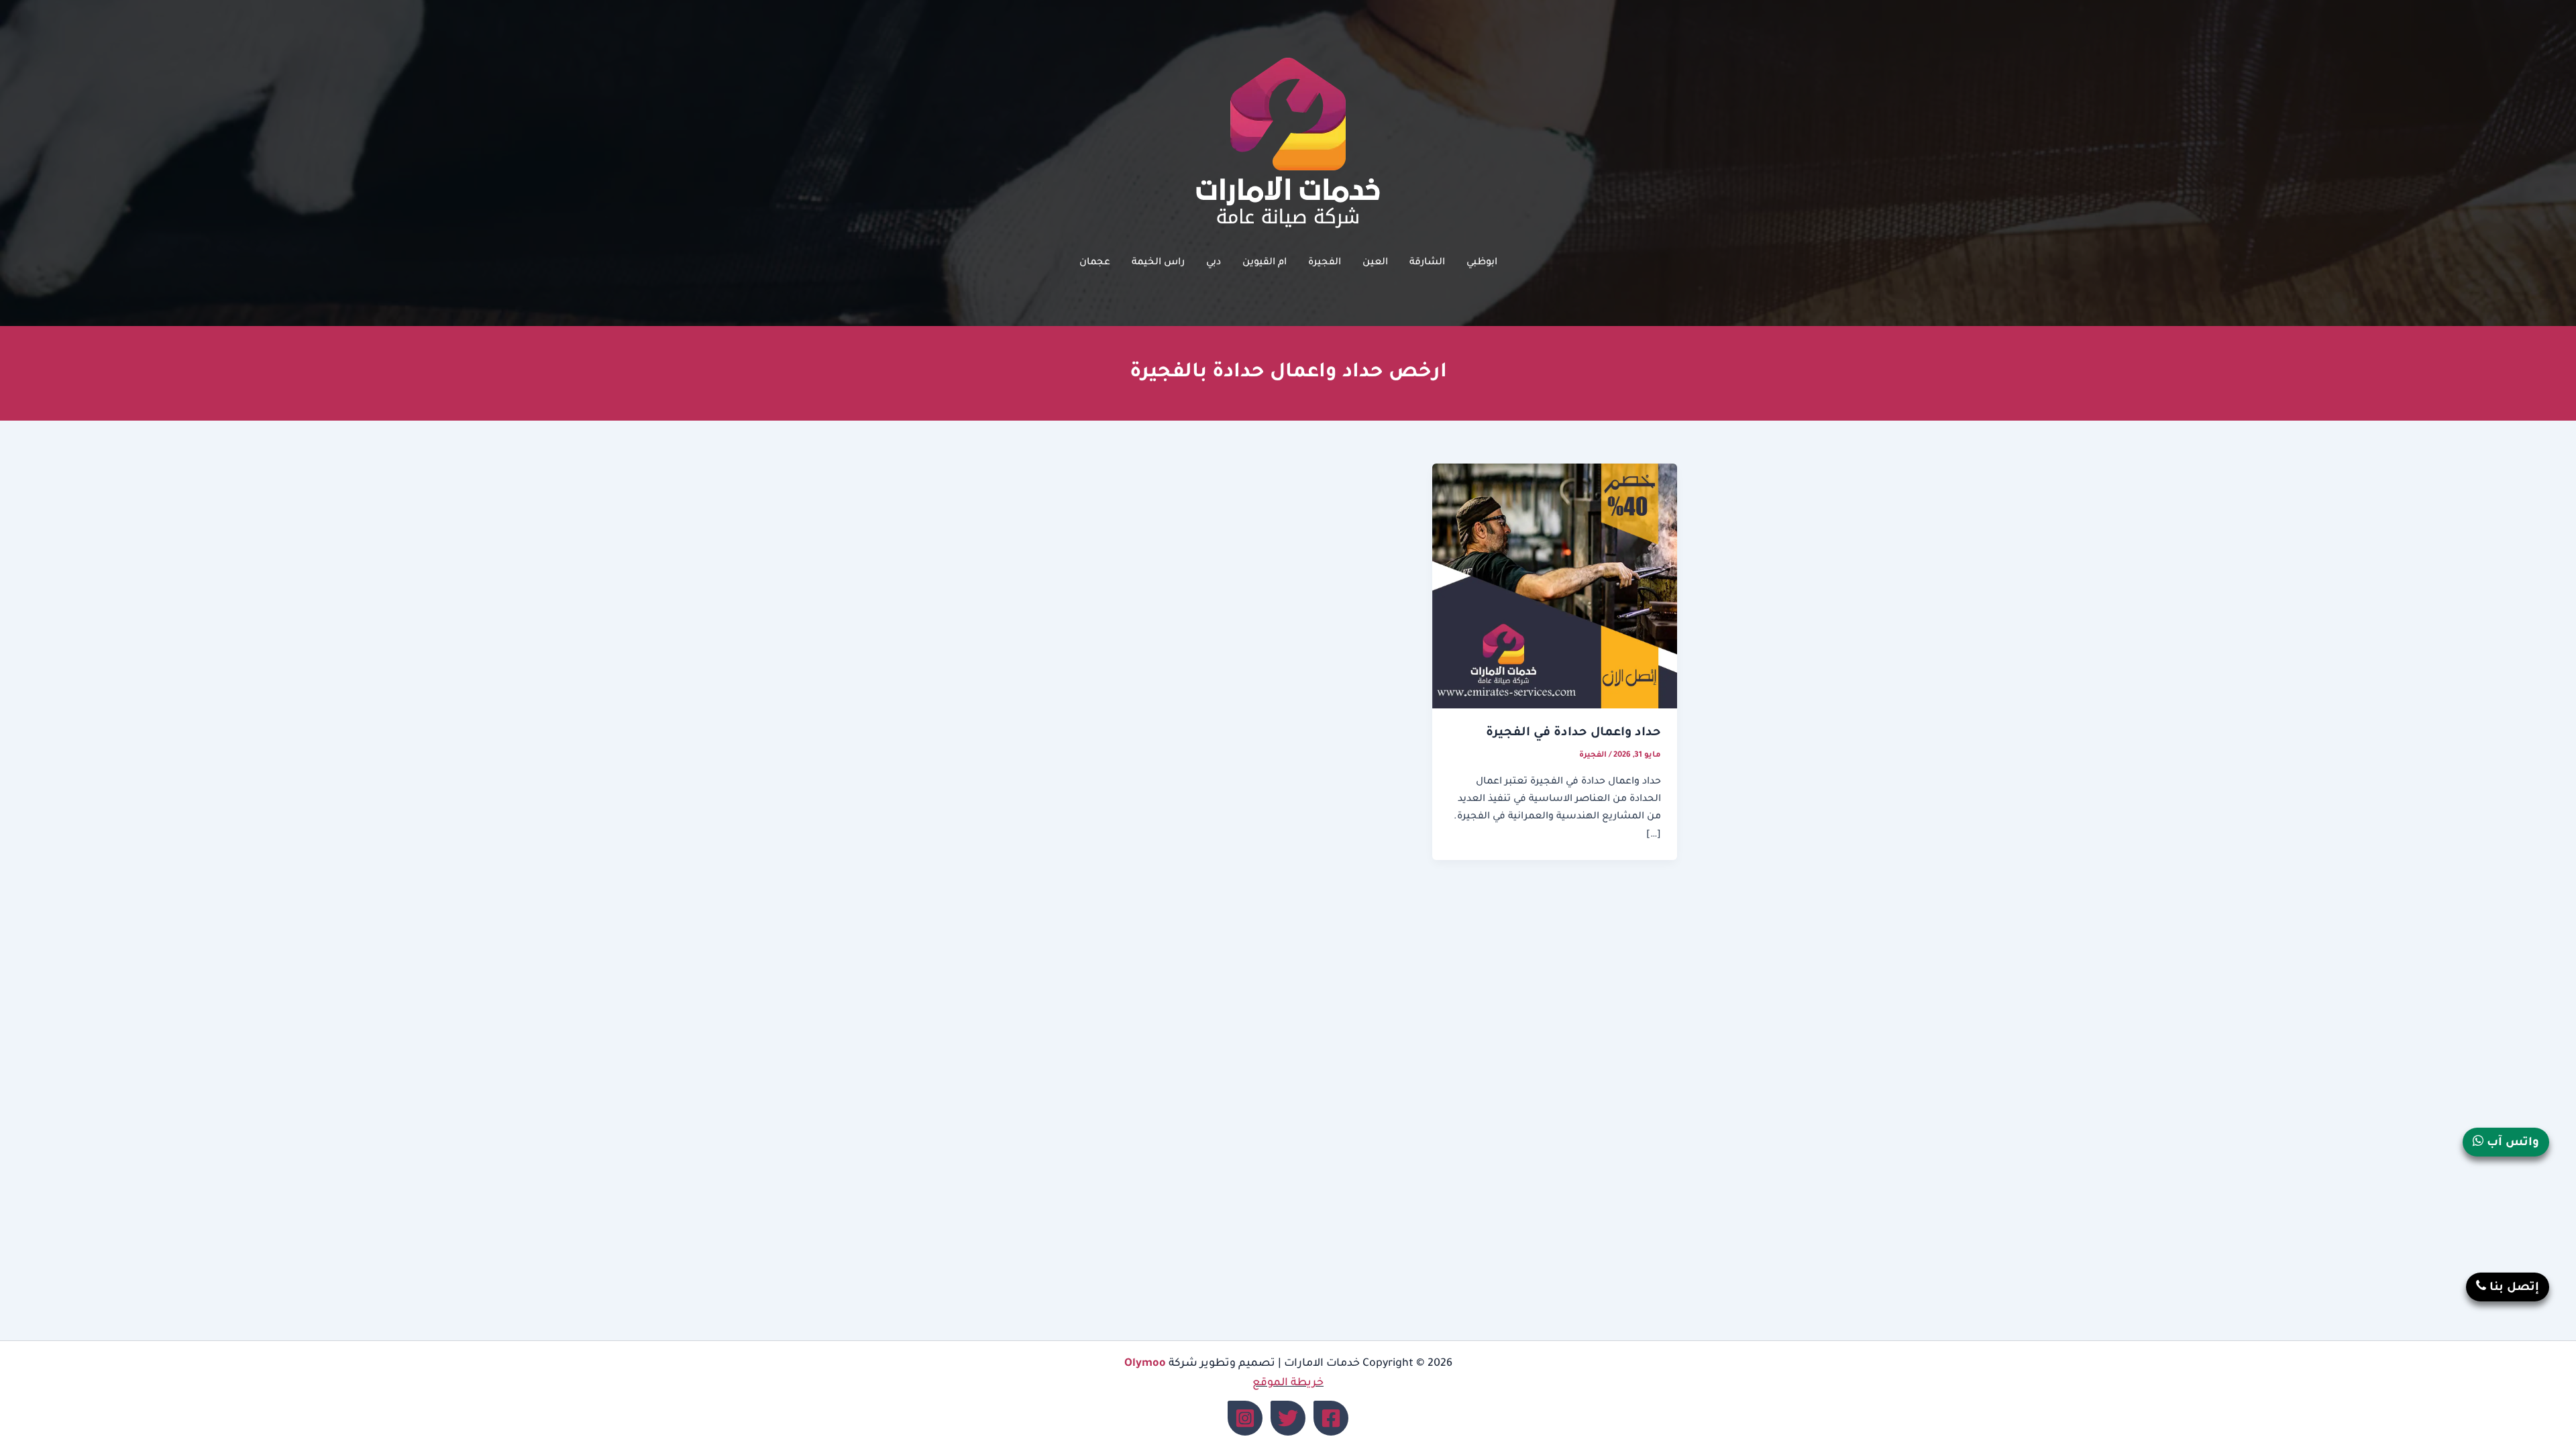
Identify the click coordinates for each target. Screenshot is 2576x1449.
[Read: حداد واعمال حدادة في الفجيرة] (1555, 587)
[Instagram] (1245, 1418)
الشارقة (1427, 263)
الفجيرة (1325, 263)
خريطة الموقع (1288, 1383)
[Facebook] (1331, 1418)
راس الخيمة (1158, 263)
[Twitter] (1288, 1418)
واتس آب (2511, 1143)
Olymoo (1145, 1364)
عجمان (1095, 263)
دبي (1214, 263)
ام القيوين (1265, 263)
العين (1375, 263)
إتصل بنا (2513, 1288)
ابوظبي (1482, 263)
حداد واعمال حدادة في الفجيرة (1573, 733)
